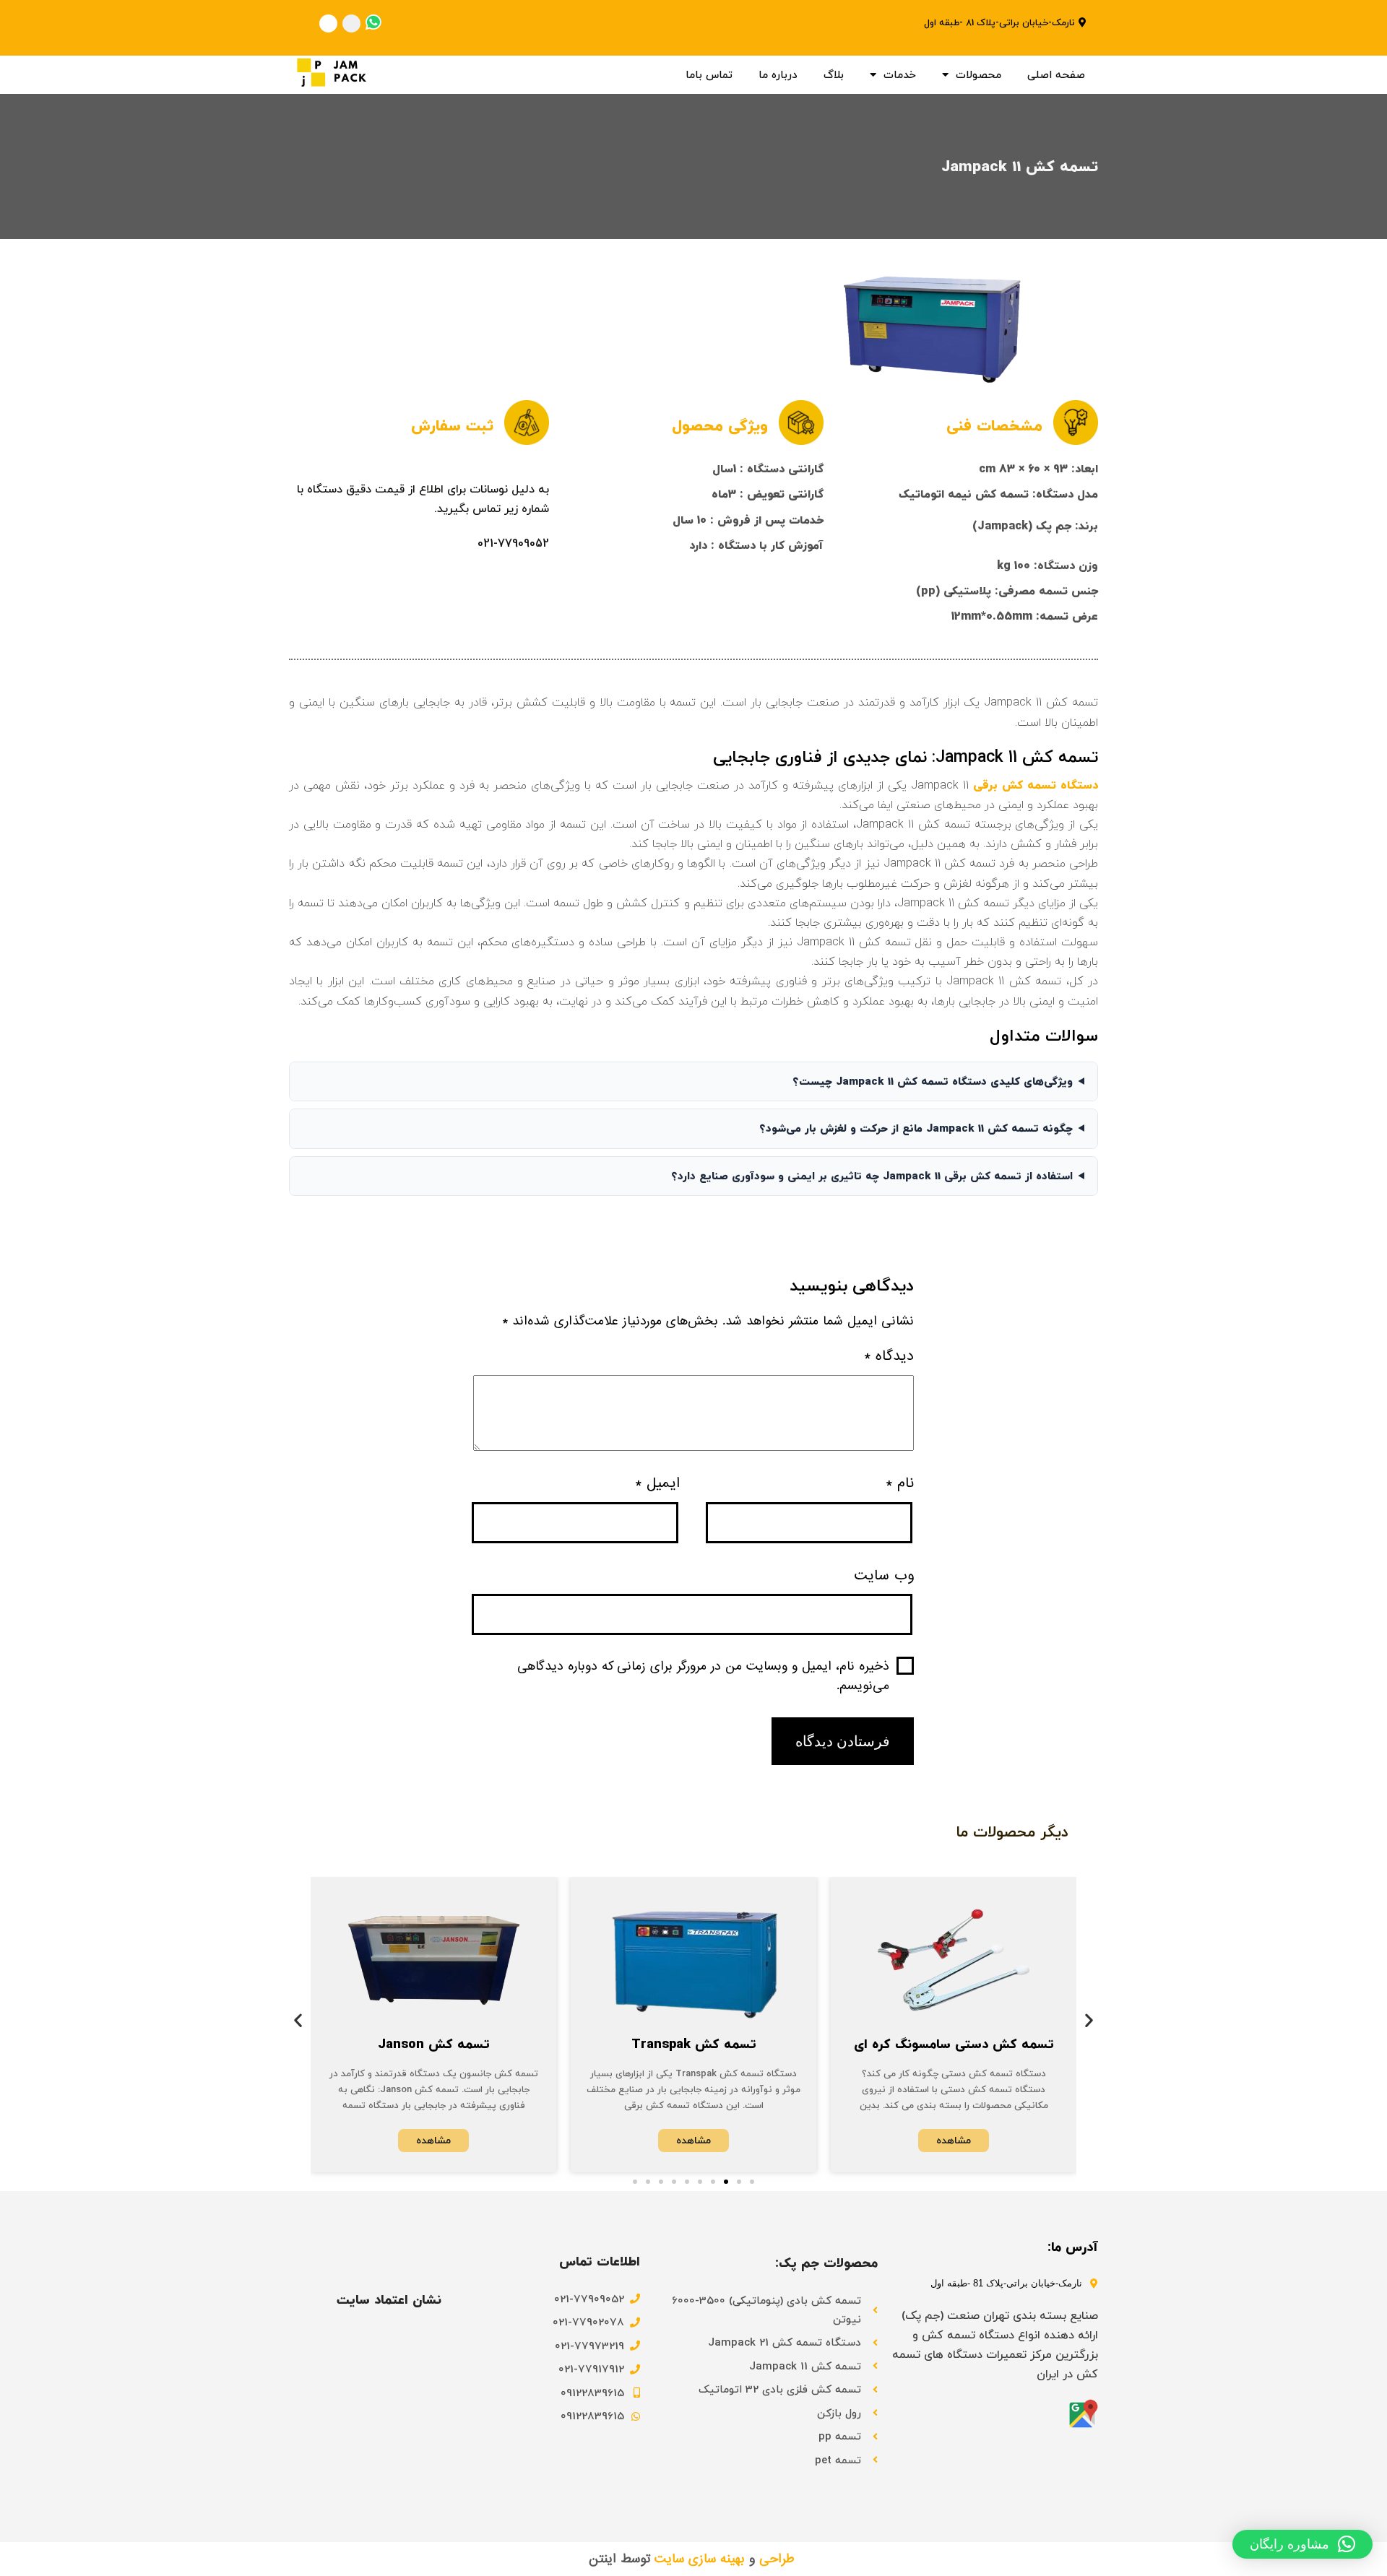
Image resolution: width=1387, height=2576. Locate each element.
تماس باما (709, 74)
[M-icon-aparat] (328, 23)
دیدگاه (889, 1356)
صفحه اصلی (1056, 74)
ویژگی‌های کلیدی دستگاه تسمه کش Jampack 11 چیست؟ (933, 1081)
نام (900, 1483)
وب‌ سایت (884, 1576)
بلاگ (834, 74)
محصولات (978, 74)
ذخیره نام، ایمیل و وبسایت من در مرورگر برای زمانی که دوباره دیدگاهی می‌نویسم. (703, 1676)
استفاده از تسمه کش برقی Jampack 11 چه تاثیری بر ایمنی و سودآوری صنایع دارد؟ (872, 1176)
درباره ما (778, 74)
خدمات (900, 74)
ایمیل (657, 1483)
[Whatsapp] (373, 22)
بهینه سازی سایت (700, 2559)
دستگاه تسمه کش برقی (1036, 785)
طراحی (777, 2559)
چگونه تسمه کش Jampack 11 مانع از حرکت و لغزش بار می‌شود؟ (916, 1128)
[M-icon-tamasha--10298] (351, 23)
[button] (298, 2020)
